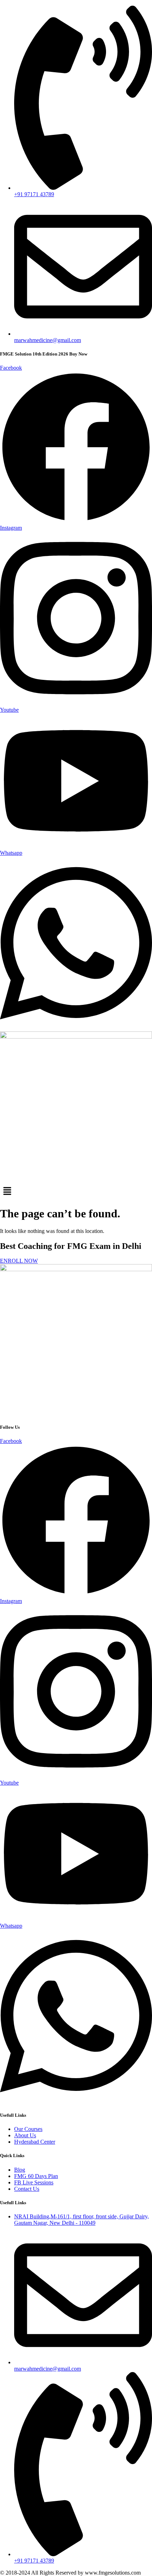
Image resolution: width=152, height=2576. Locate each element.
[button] (76, 1192)
